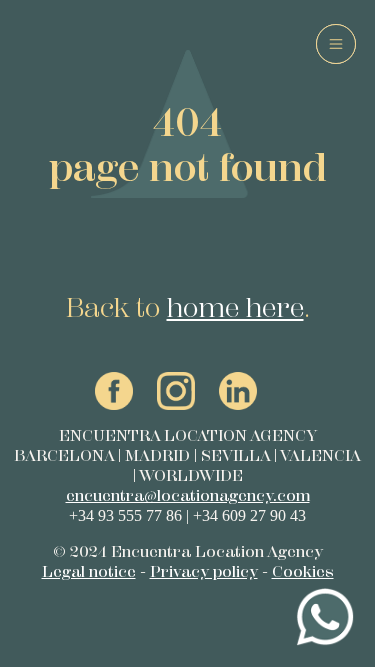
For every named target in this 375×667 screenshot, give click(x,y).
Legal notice (89, 571)
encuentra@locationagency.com (188, 495)
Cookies (303, 571)
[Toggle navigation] (336, 44)
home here (235, 307)
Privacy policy (204, 571)
